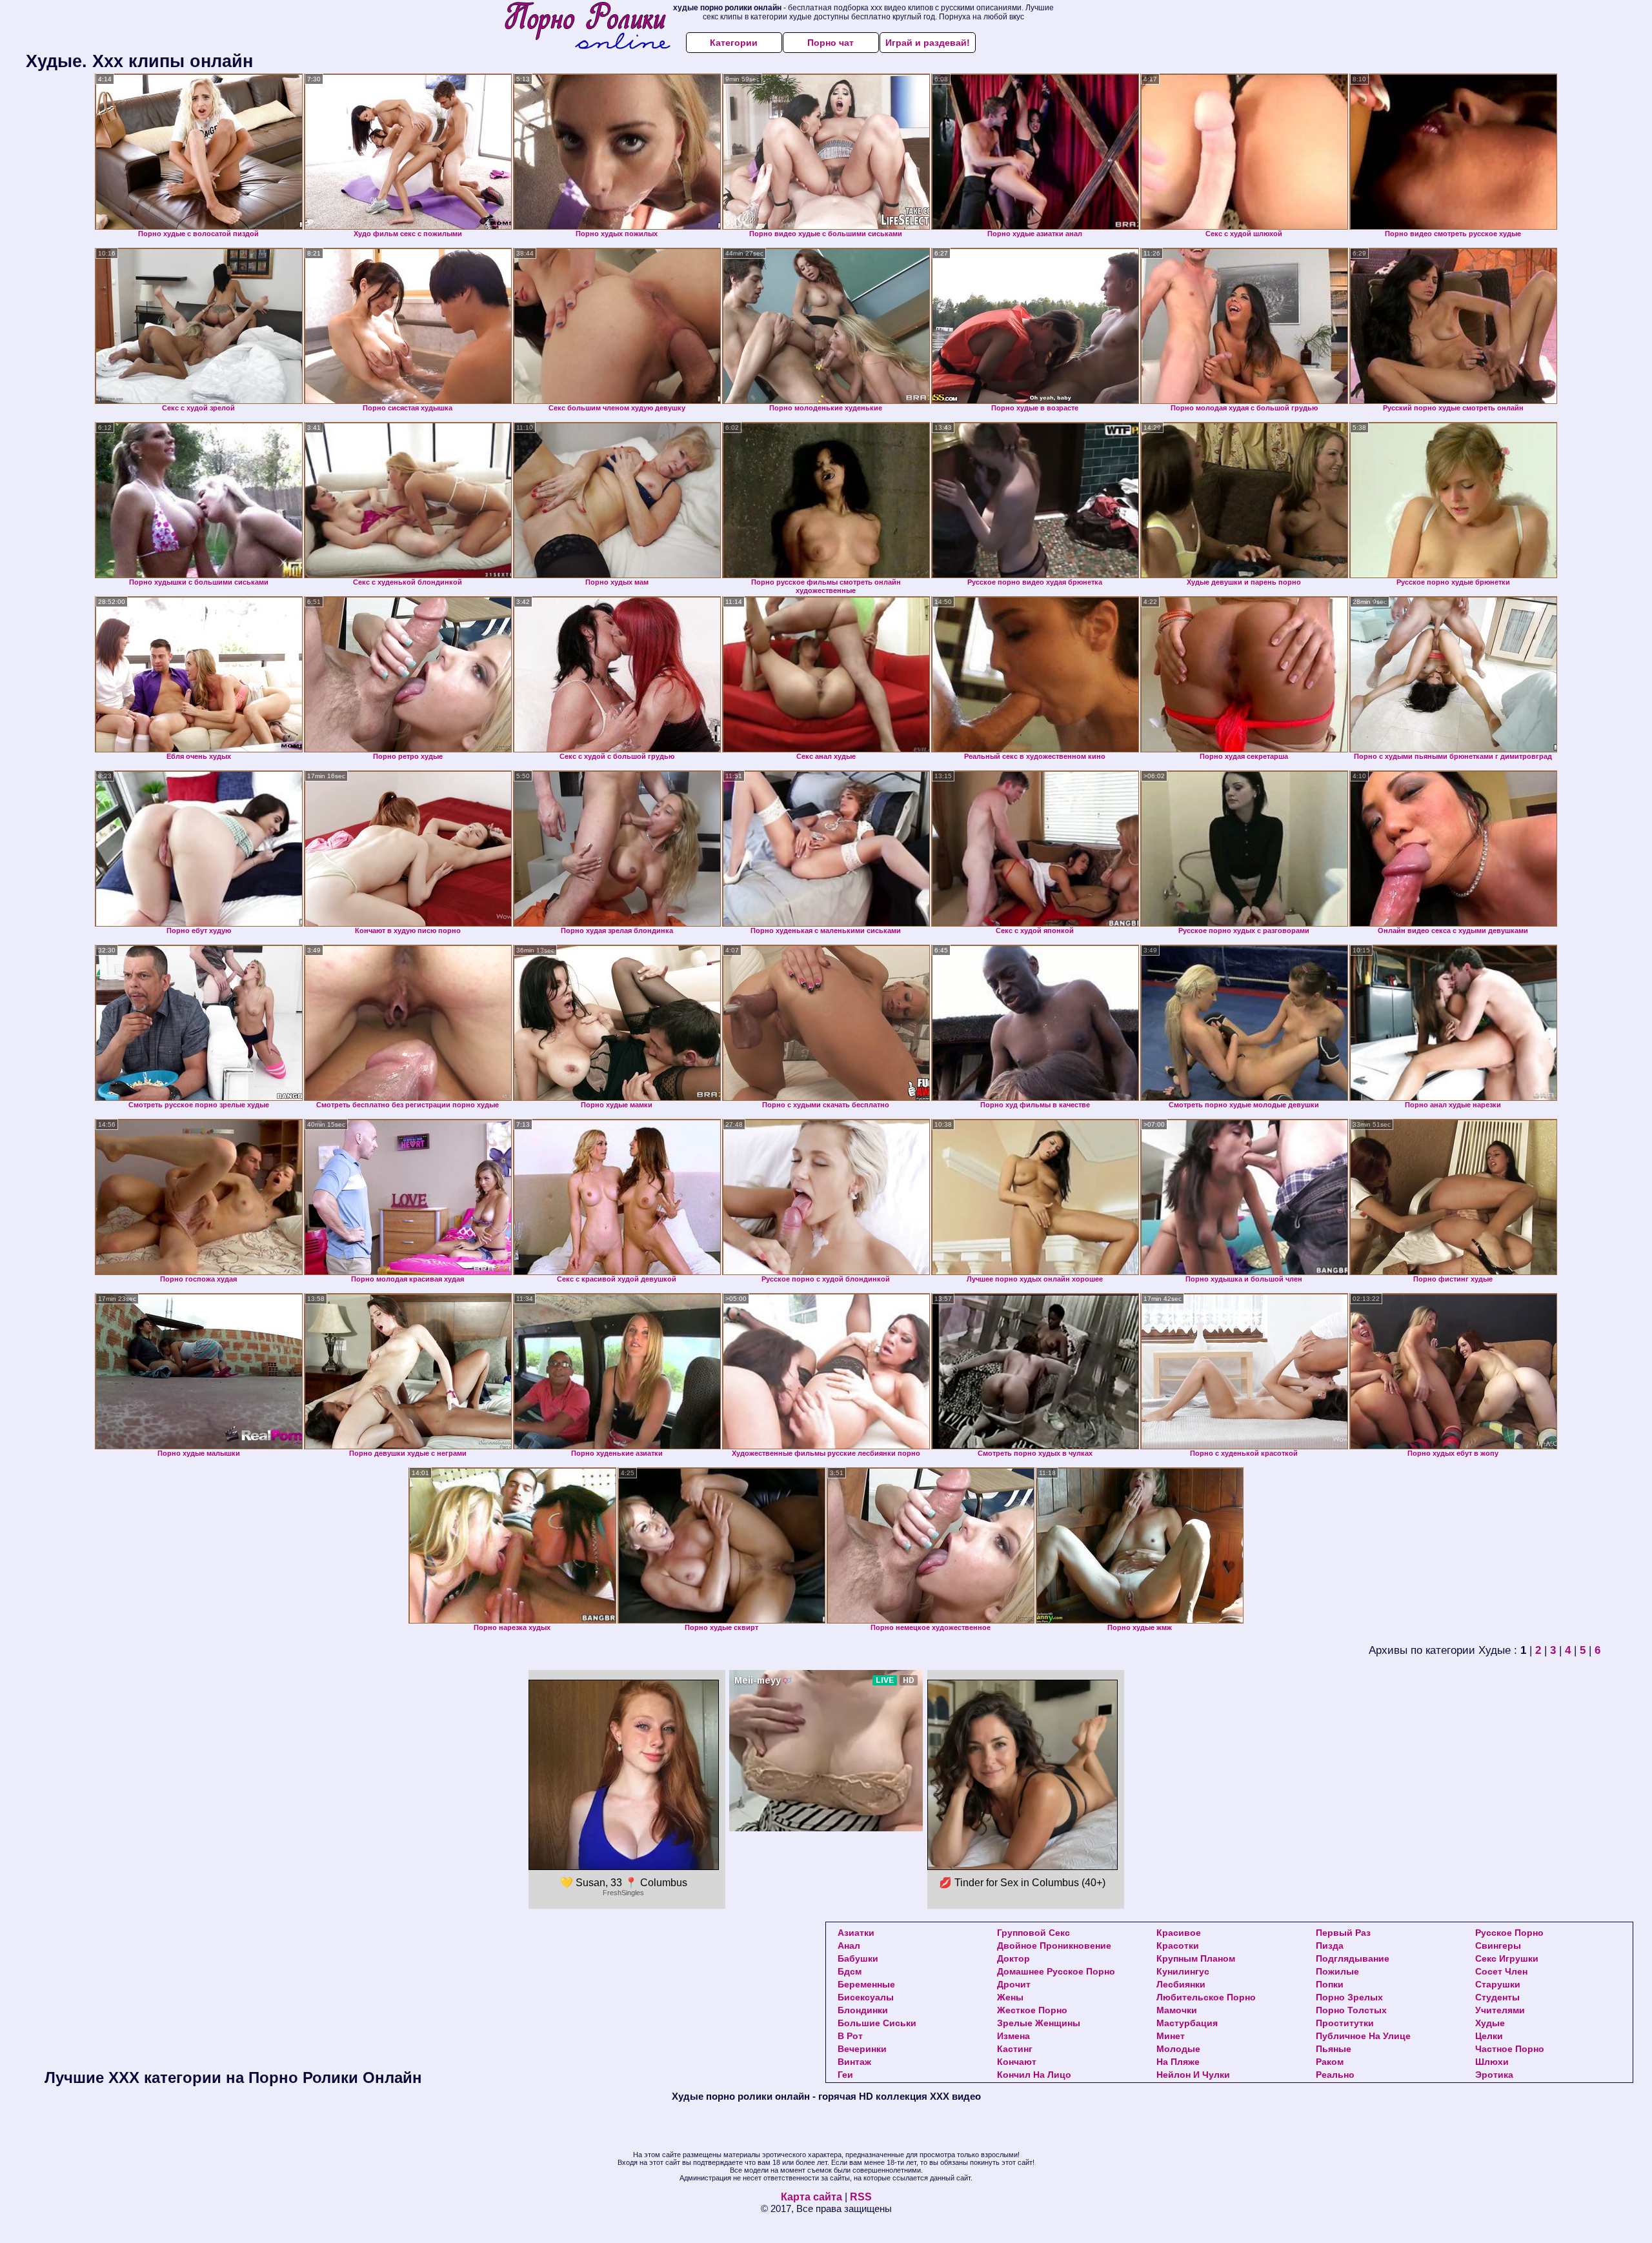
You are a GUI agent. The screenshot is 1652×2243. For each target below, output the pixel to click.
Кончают (1017, 2062)
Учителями (1500, 2010)
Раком (1330, 2062)
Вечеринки (862, 2049)
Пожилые (1337, 1971)
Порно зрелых (1349, 1997)
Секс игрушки (1507, 1958)
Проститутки (1345, 2023)
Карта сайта (811, 2197)
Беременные (866, 1984)
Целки (1489, 2036)
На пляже (1178, 2062)
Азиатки (856, 1933)
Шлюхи (1492, 2062)
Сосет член (1501, 1971)
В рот (850, 2036)
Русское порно (1509, 1933)
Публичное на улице (1363, 2036)
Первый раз (1343, 1933)
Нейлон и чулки (1193, 2075)
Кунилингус (1183, 1971)
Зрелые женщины (1039, 2023)
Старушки (1498, 1984)
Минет (1171, 2036)
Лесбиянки (1181, 1984)
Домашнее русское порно (1056, 1971)
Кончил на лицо (1034, 2075)
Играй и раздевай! (928, 43)
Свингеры (1498, 1946)
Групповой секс (1033, 1933)
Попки (1330, 1984)
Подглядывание (1353, 1958)
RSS (861, 2197)
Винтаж (854, 2062)
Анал (849, 1946)
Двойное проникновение (1054, 1946)
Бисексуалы (866, 1997)
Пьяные (1334, 2049)
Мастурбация (1187, 2023)
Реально (1335, 2075)
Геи (845, 2075)
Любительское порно (1206, 1997)
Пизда (1330, 1946)
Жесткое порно (1032, 2010)
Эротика (1494, 2075)
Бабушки (858, 1958)
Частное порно (1510, 2049)
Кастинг (1015, 2049)
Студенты (1497, 1997)
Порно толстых (1351, 2010)
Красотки (1178, 1946)
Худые (1490, 2023)
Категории (734, 43)
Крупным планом (1196, 1958)
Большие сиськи (877, 2023)
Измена (1013, 2036)
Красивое (1179, 1933)
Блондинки (863, 2010)
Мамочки (1177, 2010)
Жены (1010, 1997)
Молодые (1178, 2049)
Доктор (1013, 1958)
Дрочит (1014, 1984)
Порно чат (831, 43)
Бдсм (850, 1971)
